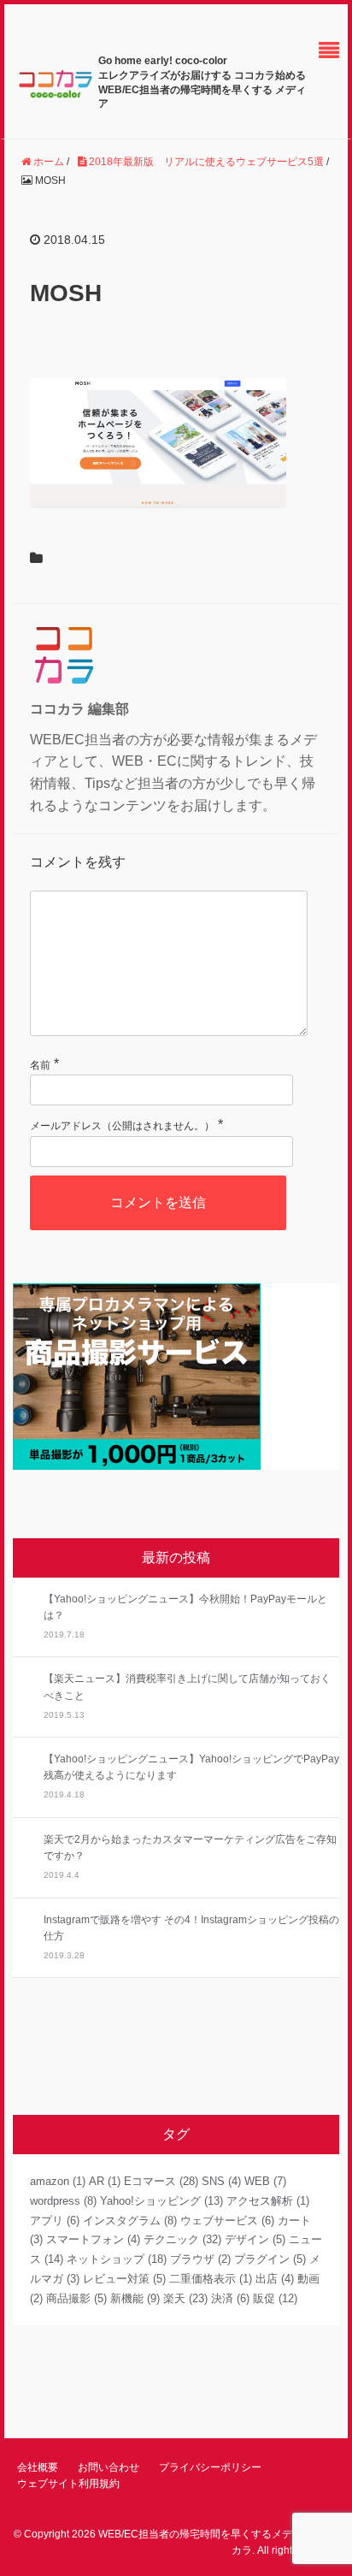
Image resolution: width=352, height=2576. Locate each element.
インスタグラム (130, 2221)
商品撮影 (76, 2298)
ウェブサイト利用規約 (68, 2484)
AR (105, 2181)
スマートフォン (93, 2239)
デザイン (255, 2239)
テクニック (182, 2239)
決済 (230, 2298)
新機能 (135, 2298)
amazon (58, 2181)
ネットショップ (117, 2259)
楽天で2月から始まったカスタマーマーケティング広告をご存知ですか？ (190, 1848)
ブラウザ (200, 2259)
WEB (265, 2181)
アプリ (55, 2221)
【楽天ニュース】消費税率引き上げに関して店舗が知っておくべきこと (187, 1687)
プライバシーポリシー (210, 2467)
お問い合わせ (109, 2467)
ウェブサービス (227, 2221)
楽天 (185, 2298)
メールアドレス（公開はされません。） (122, 1126)
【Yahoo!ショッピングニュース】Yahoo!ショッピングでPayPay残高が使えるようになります (191, 1767)
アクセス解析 (268, 2201)
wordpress (63, 2201)
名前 (40, 1065)
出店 (275, 2279)
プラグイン (270, 2259)
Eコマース (161, 2181)
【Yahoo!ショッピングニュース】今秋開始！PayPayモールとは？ (185, 1607)
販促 (275, 2298)
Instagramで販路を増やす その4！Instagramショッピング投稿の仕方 (191, 1928)
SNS (221, 2181)
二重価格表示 (211, 2279)
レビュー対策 (124, 2279)
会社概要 (38, 2467)
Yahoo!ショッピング (161, 2201)
